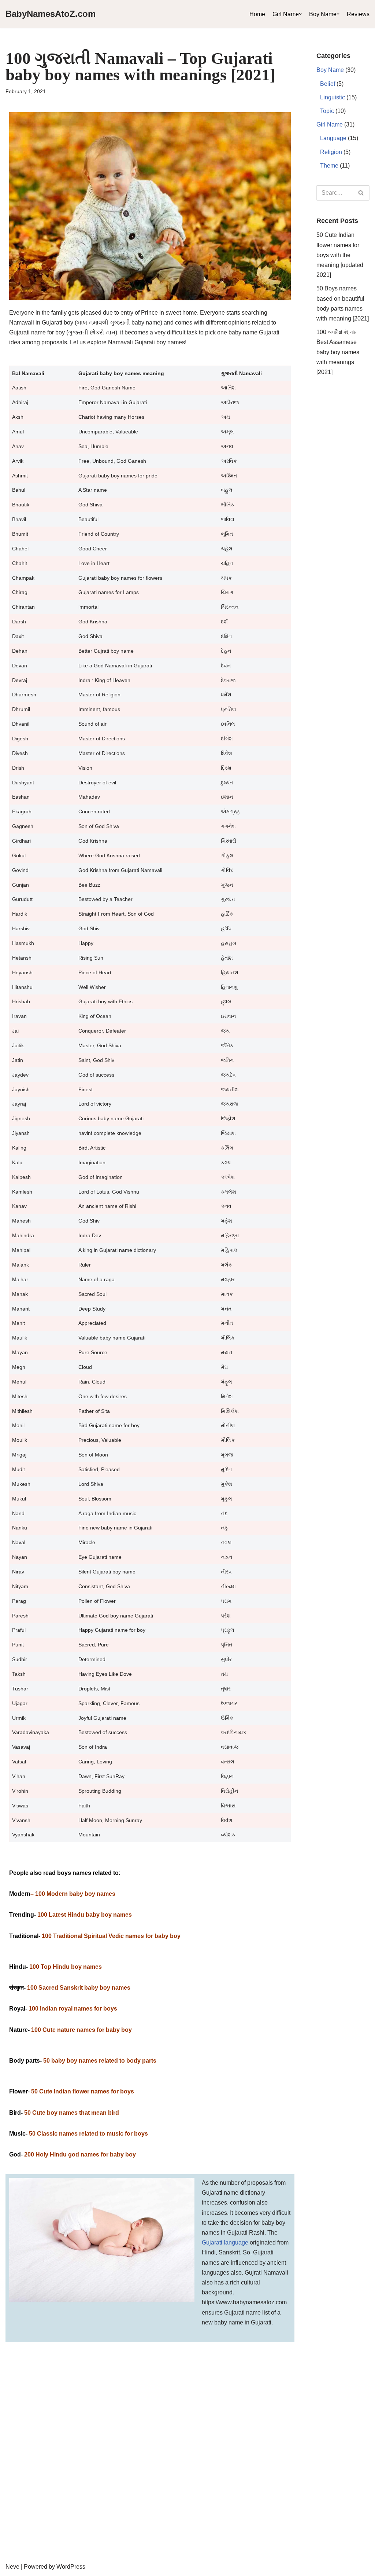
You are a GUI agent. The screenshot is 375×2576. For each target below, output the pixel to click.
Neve (12, 2567)
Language (333, 138)
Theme (329, 166)
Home (257, 14)
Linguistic (333, 97)
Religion (331, 152)
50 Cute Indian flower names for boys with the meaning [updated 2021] (340, 255)
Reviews (358, 14)
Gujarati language (225, 2242)
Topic (327, 111)
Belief (328, 84)
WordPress (71, 2567)
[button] (300, 14)
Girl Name (286, 14)
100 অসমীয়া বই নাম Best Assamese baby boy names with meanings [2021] (338, 352)
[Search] (361, 193)
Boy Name (323, 14)
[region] (187, 2496)
